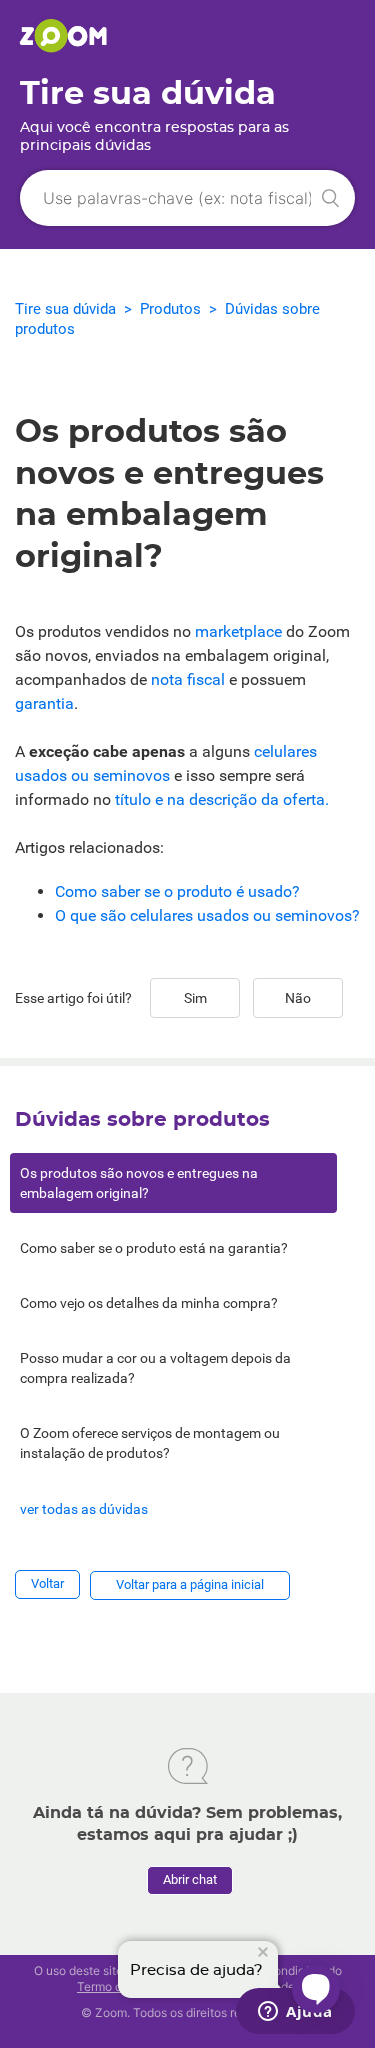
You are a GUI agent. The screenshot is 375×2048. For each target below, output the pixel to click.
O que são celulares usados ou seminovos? (207, 915)
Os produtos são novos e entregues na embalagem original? (139, 1183)
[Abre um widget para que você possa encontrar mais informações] (295, 2013)
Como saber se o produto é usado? (177, 891)
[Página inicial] (63, 47)
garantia (44, 703)
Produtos (170, 309)
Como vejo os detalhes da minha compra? (149, 1303)
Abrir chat (190, 1879)
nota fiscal (188, 679)
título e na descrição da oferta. (222, 799)
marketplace (238, 631)
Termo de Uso (115, 1986)
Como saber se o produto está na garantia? (154, 1248)
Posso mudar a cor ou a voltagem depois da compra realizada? (155, 1368)
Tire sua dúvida (65, 309)
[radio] (195, 998)
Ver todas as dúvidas (84, 1509)
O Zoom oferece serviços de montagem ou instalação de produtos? (150, 1443)
